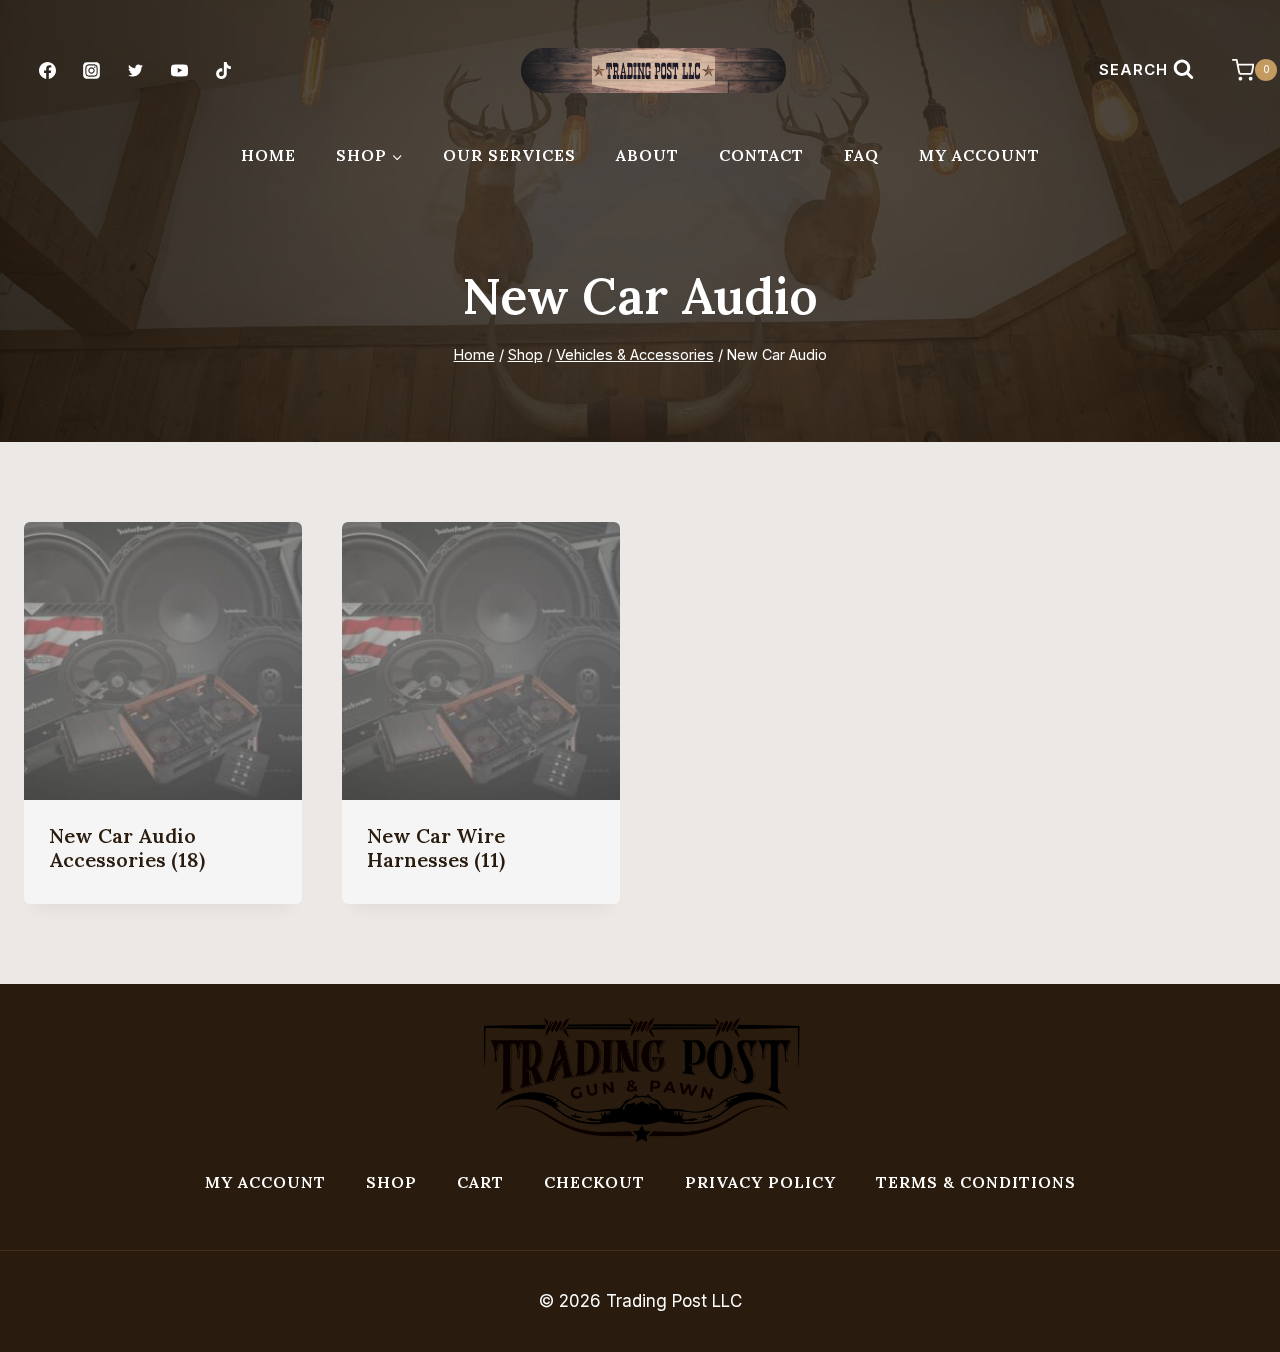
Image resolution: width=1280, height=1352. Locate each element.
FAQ (861, 155)
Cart (480, 1182)
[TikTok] (224, 70)
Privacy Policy (760, 1182)
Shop (391, 1182)
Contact (761, 155)
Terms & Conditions (976, 1182)
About (647, 155)
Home (268, 155)
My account (265, 1182)
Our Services (509, 155)
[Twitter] (135, 70)
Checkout (594, 1182)
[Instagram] (91, 70)
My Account (979, 155)
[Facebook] (47, 70)
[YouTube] (180, 70)
